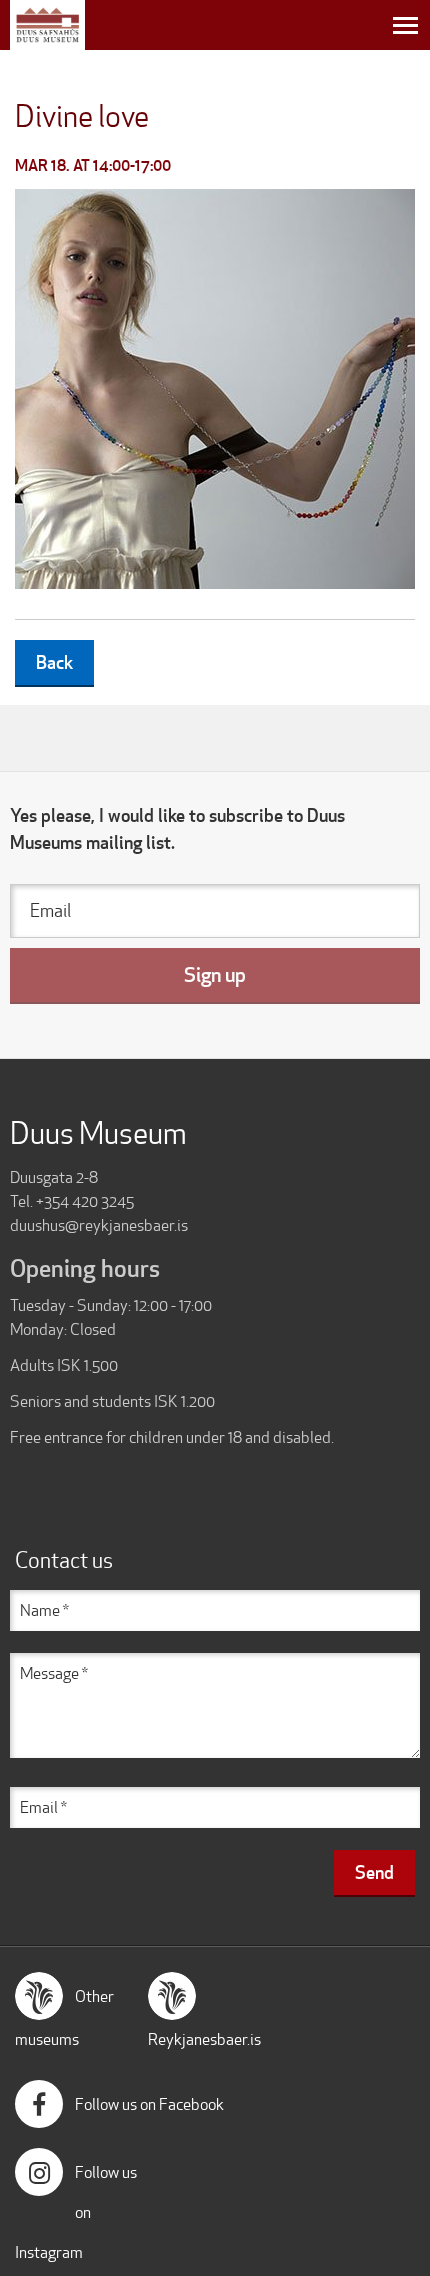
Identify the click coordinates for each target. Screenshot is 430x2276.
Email (50, 910)
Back (54, 662)
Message (49, 1673)
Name (40, 1610)
